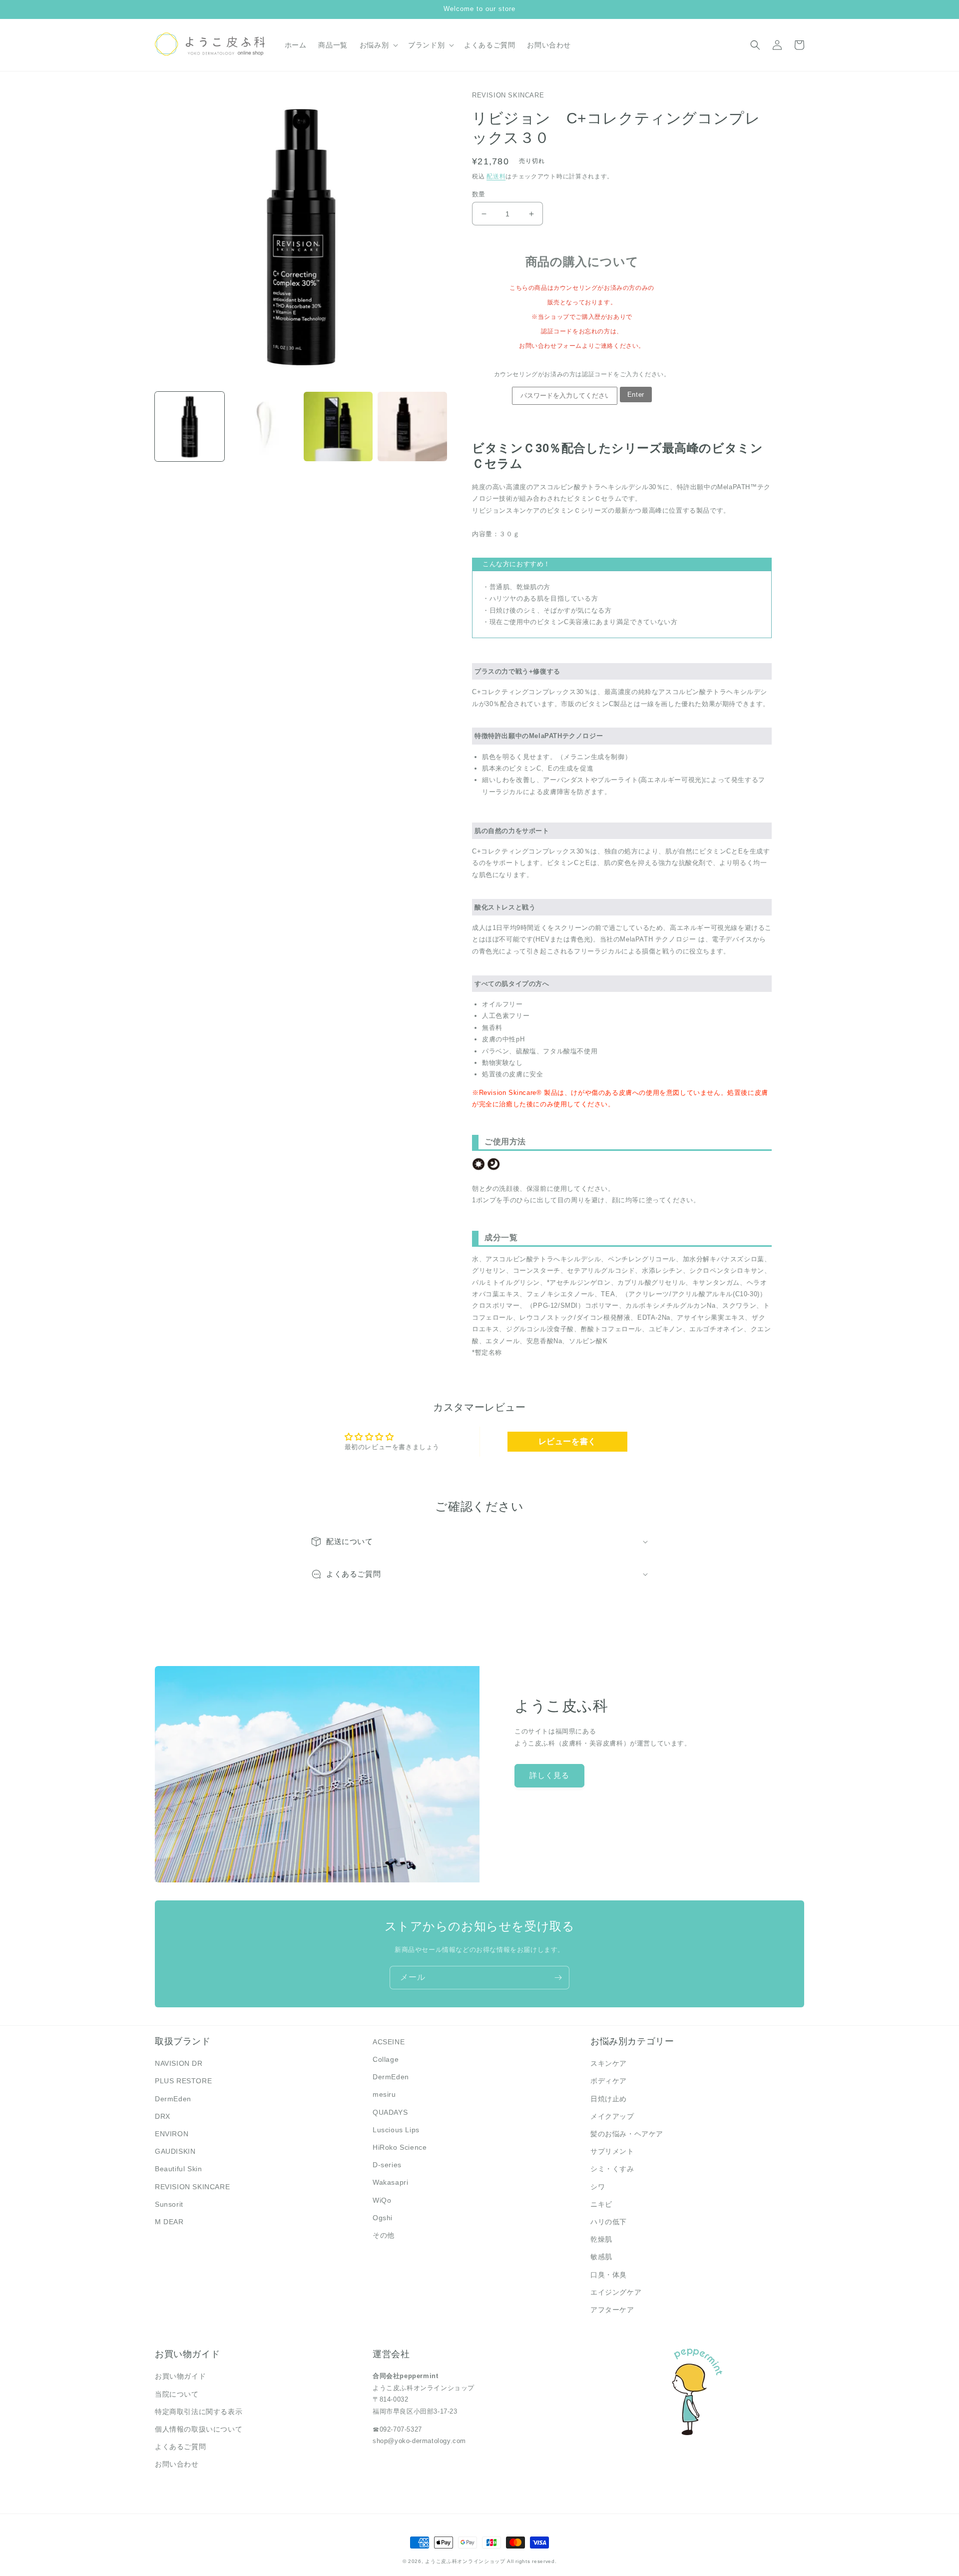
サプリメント (612, 2151)
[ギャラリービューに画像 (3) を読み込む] (338, 427)
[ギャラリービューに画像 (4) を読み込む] (412, 427)
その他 (384, 2235)
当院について (177, 2394)
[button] (378, 45)
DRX (163, 2116)
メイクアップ (612, 2116)
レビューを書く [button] (567, 1441)
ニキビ (601, 2204)
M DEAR (169, 2222)
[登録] (558, 1978)
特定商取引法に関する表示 (199, 2412)
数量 (479, 194)
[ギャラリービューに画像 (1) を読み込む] (190, 427)
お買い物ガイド (180, 2376)
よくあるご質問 (180, 2447)
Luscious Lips (396, 2130)
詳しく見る (549, 1775)
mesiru (384, 2094)
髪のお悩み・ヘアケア (627, 2134)
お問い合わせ (177, 2464)
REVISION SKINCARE (192, 2187)
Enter (636, 395)
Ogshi (383, 2218)
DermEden (173, 2099)
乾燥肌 (601, 2239)
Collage (386, 2059)
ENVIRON (172, 2134)
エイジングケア (616, 2292)
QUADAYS (390, 2112)
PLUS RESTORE (183, 2081)
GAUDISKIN (175, 2151)
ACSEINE (389, 2042)
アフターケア (612, 2310)
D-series (387, 2165)
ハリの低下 (609, 2222)
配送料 (496, 176)
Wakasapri (390, 2182)
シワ (598, 2187)
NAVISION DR (179, 2063)
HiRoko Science (400, 2147)
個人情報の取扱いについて (199, 2429)
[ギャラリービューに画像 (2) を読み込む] (264, 427)
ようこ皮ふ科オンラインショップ (465, 2561)
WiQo (382, 2200)
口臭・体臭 (609, 2275)
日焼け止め (609, 2099)
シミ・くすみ (612, 2169)
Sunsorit (169, 2204)
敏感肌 (601, 2257)
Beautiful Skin (178, 2169)
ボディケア (609, 2081)
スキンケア (609, 2063)
